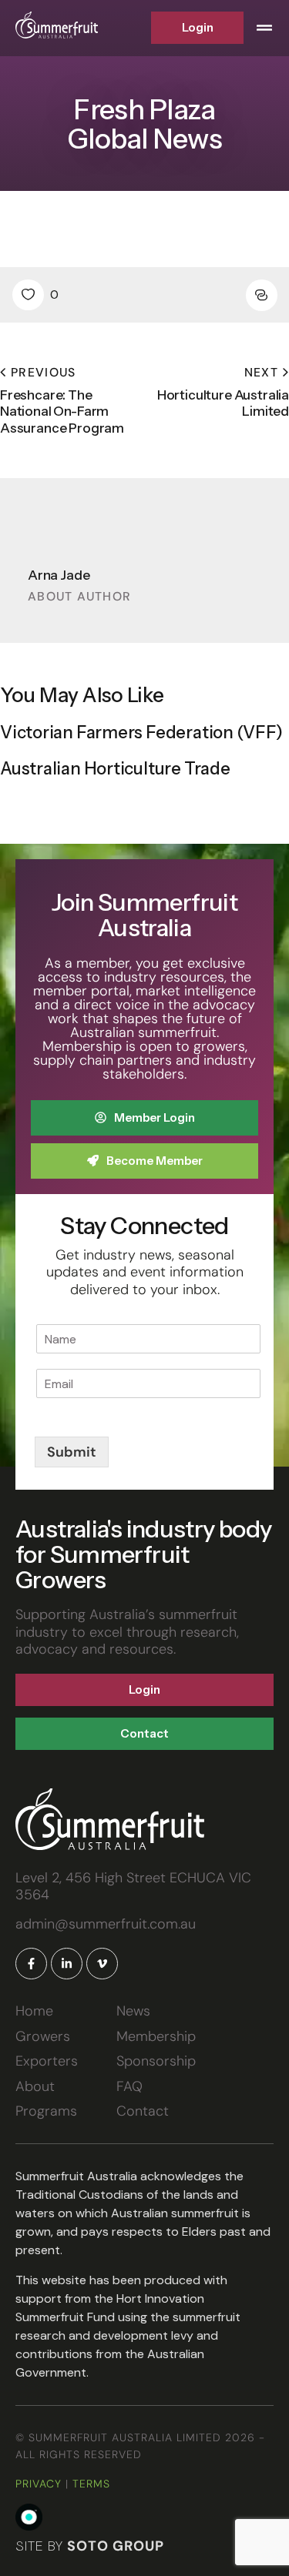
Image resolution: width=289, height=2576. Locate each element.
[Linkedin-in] (67, 1964)
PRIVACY (39, 2484)
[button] (264, 28)
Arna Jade (59, 575)
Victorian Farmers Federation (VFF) (141, 733)
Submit (72, 1452)
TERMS (91, 2484)
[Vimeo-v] (102, 1964)
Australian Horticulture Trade (115, 769)
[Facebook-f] (31, 1964)
